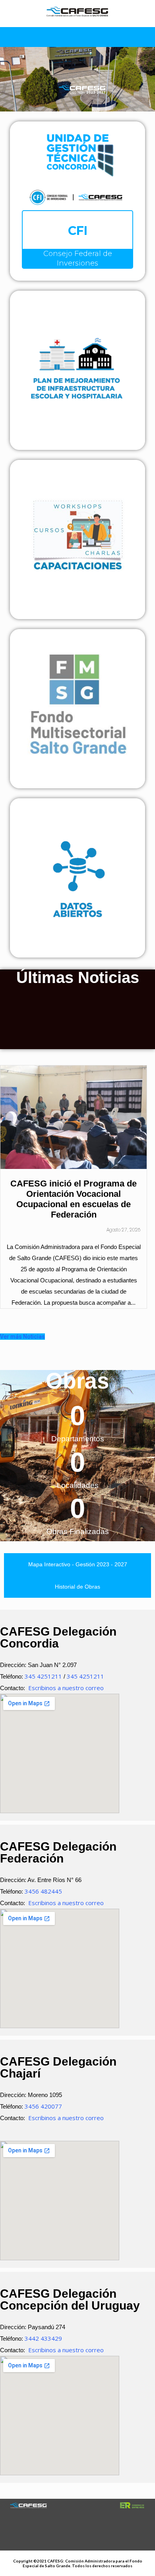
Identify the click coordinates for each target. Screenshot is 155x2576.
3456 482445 (43, 1891)
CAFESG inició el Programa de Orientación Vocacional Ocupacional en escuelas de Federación (74, 1199)
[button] (146, 1249)
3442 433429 (43, 2338)
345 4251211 (43, 1676)
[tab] (77, 1564)
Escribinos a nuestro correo (66, 1688)
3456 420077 (43, 2106)
